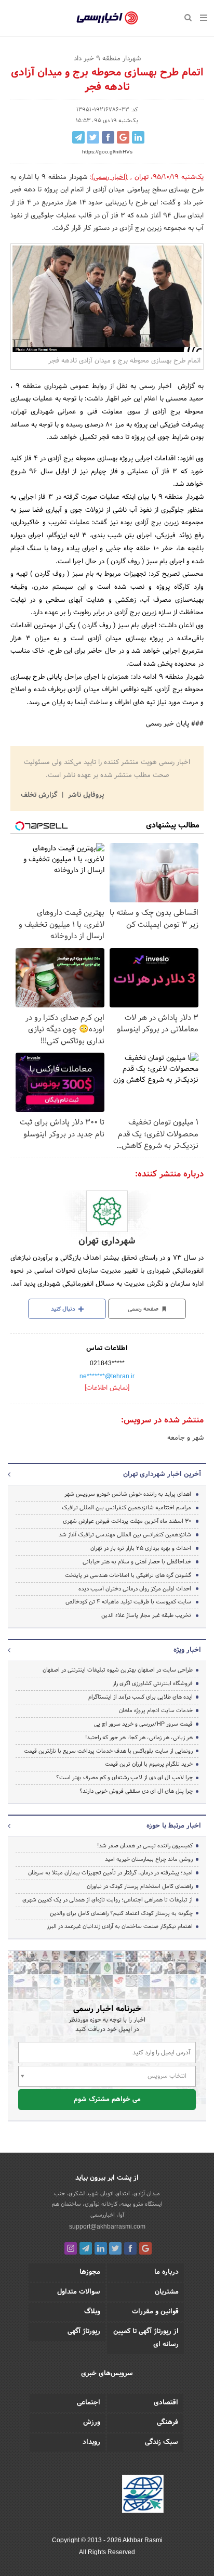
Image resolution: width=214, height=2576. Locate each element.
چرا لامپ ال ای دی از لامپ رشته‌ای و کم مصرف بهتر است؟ (124, 1778)
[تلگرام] (86, 2248)
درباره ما (166, 2272)
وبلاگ (92, 2312)
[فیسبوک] (130, 2248)
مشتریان (167, 2292)
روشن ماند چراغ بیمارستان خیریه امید (149, 1859)
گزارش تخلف (40, 795)
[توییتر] (115, 2248)
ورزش (92, 2423)
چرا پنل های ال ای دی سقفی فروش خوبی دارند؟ (136, 1791)
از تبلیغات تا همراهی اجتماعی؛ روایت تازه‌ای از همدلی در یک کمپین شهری (108, 1900)
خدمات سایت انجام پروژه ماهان (156, 1711)
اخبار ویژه (187, 1650)
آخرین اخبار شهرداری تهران (162, 1474)
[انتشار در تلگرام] (78, 137)
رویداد (91, 2442)
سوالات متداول (79, 2292)
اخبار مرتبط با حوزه (174, 1826)
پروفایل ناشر (85, 795)
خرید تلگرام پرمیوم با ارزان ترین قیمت (149, 1764)
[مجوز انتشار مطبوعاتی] (143, 2495)
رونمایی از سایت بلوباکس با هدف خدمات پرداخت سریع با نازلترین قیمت (108, 1751)
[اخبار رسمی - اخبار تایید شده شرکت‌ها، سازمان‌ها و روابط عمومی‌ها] (107, 18)
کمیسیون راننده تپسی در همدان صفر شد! (145, 1846)
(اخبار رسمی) (110, 177)
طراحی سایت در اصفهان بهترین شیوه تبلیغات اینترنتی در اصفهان (118, 1670)
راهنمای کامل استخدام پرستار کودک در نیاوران (140, 1886)
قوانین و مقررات (155, 2312)
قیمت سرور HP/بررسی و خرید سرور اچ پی (143, 1724)
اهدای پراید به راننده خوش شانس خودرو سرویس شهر (128, 1494)
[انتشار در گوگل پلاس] (123, 137)
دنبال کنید (64, 1309)
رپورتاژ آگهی (84, 2332)
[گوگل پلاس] (145, 2248)
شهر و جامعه (185, 1438)
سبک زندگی (162, 2442)
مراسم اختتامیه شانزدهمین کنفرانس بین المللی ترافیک (126, 1508)
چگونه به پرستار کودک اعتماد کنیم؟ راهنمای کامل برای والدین (121, 1913)
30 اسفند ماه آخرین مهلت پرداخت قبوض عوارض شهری (127, 1521)
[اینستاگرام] (71, 2248)
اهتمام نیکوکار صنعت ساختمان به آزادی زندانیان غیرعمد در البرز (120, 1926)
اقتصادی (166, 2403)
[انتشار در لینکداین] (138, 137)
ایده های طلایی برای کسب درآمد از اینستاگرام (141, 1697)
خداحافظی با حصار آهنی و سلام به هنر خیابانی (137, 1562)
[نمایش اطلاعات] (107, 1388)
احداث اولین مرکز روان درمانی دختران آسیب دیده (135, 1589)
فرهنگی (168, 2423)
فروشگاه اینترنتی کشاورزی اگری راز (153, 1684)
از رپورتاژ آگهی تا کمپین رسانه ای (146, 2338)
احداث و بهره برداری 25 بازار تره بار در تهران (141, 1548)
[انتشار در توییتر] (93, 137)
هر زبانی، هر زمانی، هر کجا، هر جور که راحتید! (139, 1738)
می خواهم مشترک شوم (107, 2100)
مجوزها (90, 2272)
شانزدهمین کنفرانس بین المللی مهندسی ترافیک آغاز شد (125, 1535)
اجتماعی (89, 2403)
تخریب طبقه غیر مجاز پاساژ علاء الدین (146, 1615)
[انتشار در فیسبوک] (108, 137)
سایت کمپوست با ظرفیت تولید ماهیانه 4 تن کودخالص (128, 1602)
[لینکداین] (101, 2248)
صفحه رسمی (144, 1309)
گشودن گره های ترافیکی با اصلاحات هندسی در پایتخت (128, 1575)
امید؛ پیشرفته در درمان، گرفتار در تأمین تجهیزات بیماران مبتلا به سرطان (110, 1873)
